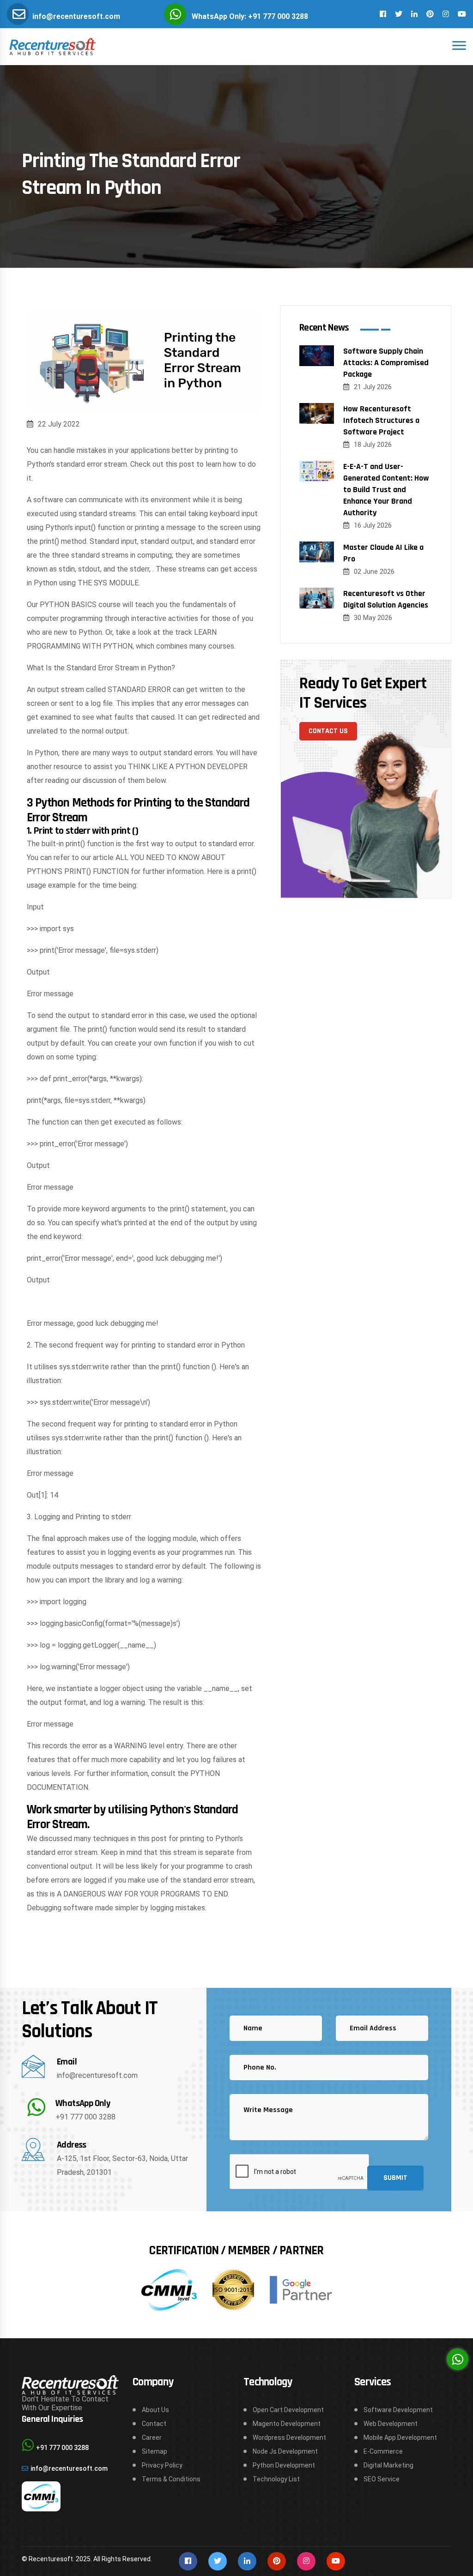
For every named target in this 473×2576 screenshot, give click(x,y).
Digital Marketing (388, 2465)
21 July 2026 (373, 387)
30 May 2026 (373, 618)
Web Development (391, 2424)
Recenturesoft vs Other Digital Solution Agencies (386, 599)
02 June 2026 (374, 572)
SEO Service (382, 2479)
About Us (155, 2410)
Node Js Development (285, 2451)
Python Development (284, 2465)
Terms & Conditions (171, 2479)
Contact (154, 2424)
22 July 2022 (59, 424)
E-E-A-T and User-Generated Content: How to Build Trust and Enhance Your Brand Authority (386, 490)
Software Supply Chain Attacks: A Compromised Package (386, 363)
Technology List (276, 2479)
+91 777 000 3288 (85, 2117)
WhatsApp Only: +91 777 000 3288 (250, 16)
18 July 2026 (373, 445)
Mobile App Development (400, 2438)
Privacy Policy (162, 2465)
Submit (395, 2178)
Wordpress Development (289, 2438)
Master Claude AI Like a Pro (383, 553)
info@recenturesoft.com (76, 16)
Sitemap (155, 2451)
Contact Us (328, 731)
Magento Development (287, 2424)
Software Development (398, 2410)
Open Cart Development (288, 2410)
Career (152, 2438)
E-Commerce (383, 2451)
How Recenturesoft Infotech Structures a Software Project (381, 420)
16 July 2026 (373, 525)
